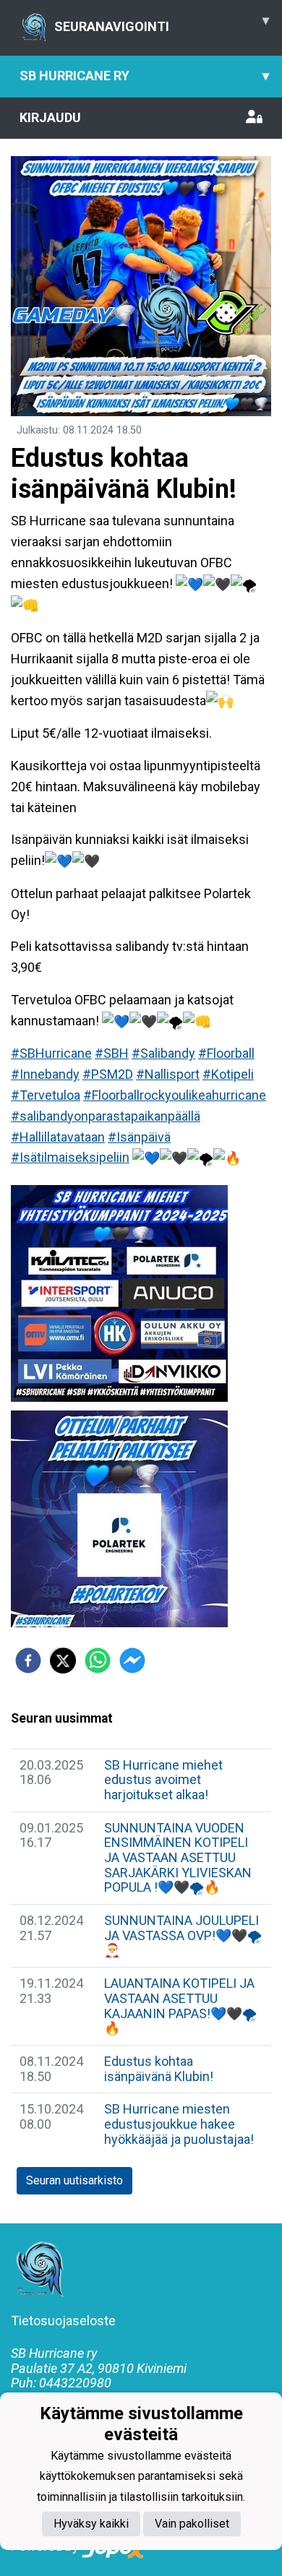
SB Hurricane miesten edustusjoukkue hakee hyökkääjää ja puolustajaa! (179, 2124)
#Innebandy (45, 1074)
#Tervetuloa (46, 1095)
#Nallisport (168, 1074)
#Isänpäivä (139, 1137)
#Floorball (226, 1053)
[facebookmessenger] (132, 1660)
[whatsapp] (98, 1660)
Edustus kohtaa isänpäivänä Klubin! (159, 2069)
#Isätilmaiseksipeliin (70, 1157)
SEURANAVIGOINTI (162, 23)
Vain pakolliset (192, 2524)
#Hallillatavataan (58, 1137)
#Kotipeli (228, 1074)
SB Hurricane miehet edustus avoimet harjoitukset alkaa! (163, 1780)
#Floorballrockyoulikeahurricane (175, 1095)
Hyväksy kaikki (91, 2524)
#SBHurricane (51, 1053)
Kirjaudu (50, 117)
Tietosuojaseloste (63, 2321)
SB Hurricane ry (144, 76)
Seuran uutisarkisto (74, 2180)
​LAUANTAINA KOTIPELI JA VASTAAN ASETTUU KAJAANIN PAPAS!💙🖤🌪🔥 (180, 2006)
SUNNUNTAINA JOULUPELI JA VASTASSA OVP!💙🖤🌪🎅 (183, 1935)
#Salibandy (163, 1053)
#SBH (112, 1053)
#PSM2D (108, 1074)
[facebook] (28, 1660)
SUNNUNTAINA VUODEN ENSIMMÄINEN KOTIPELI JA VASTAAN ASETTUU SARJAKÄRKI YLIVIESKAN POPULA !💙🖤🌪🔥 (178, 1858)
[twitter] (63, 1660)
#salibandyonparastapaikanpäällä (106, 1116)
